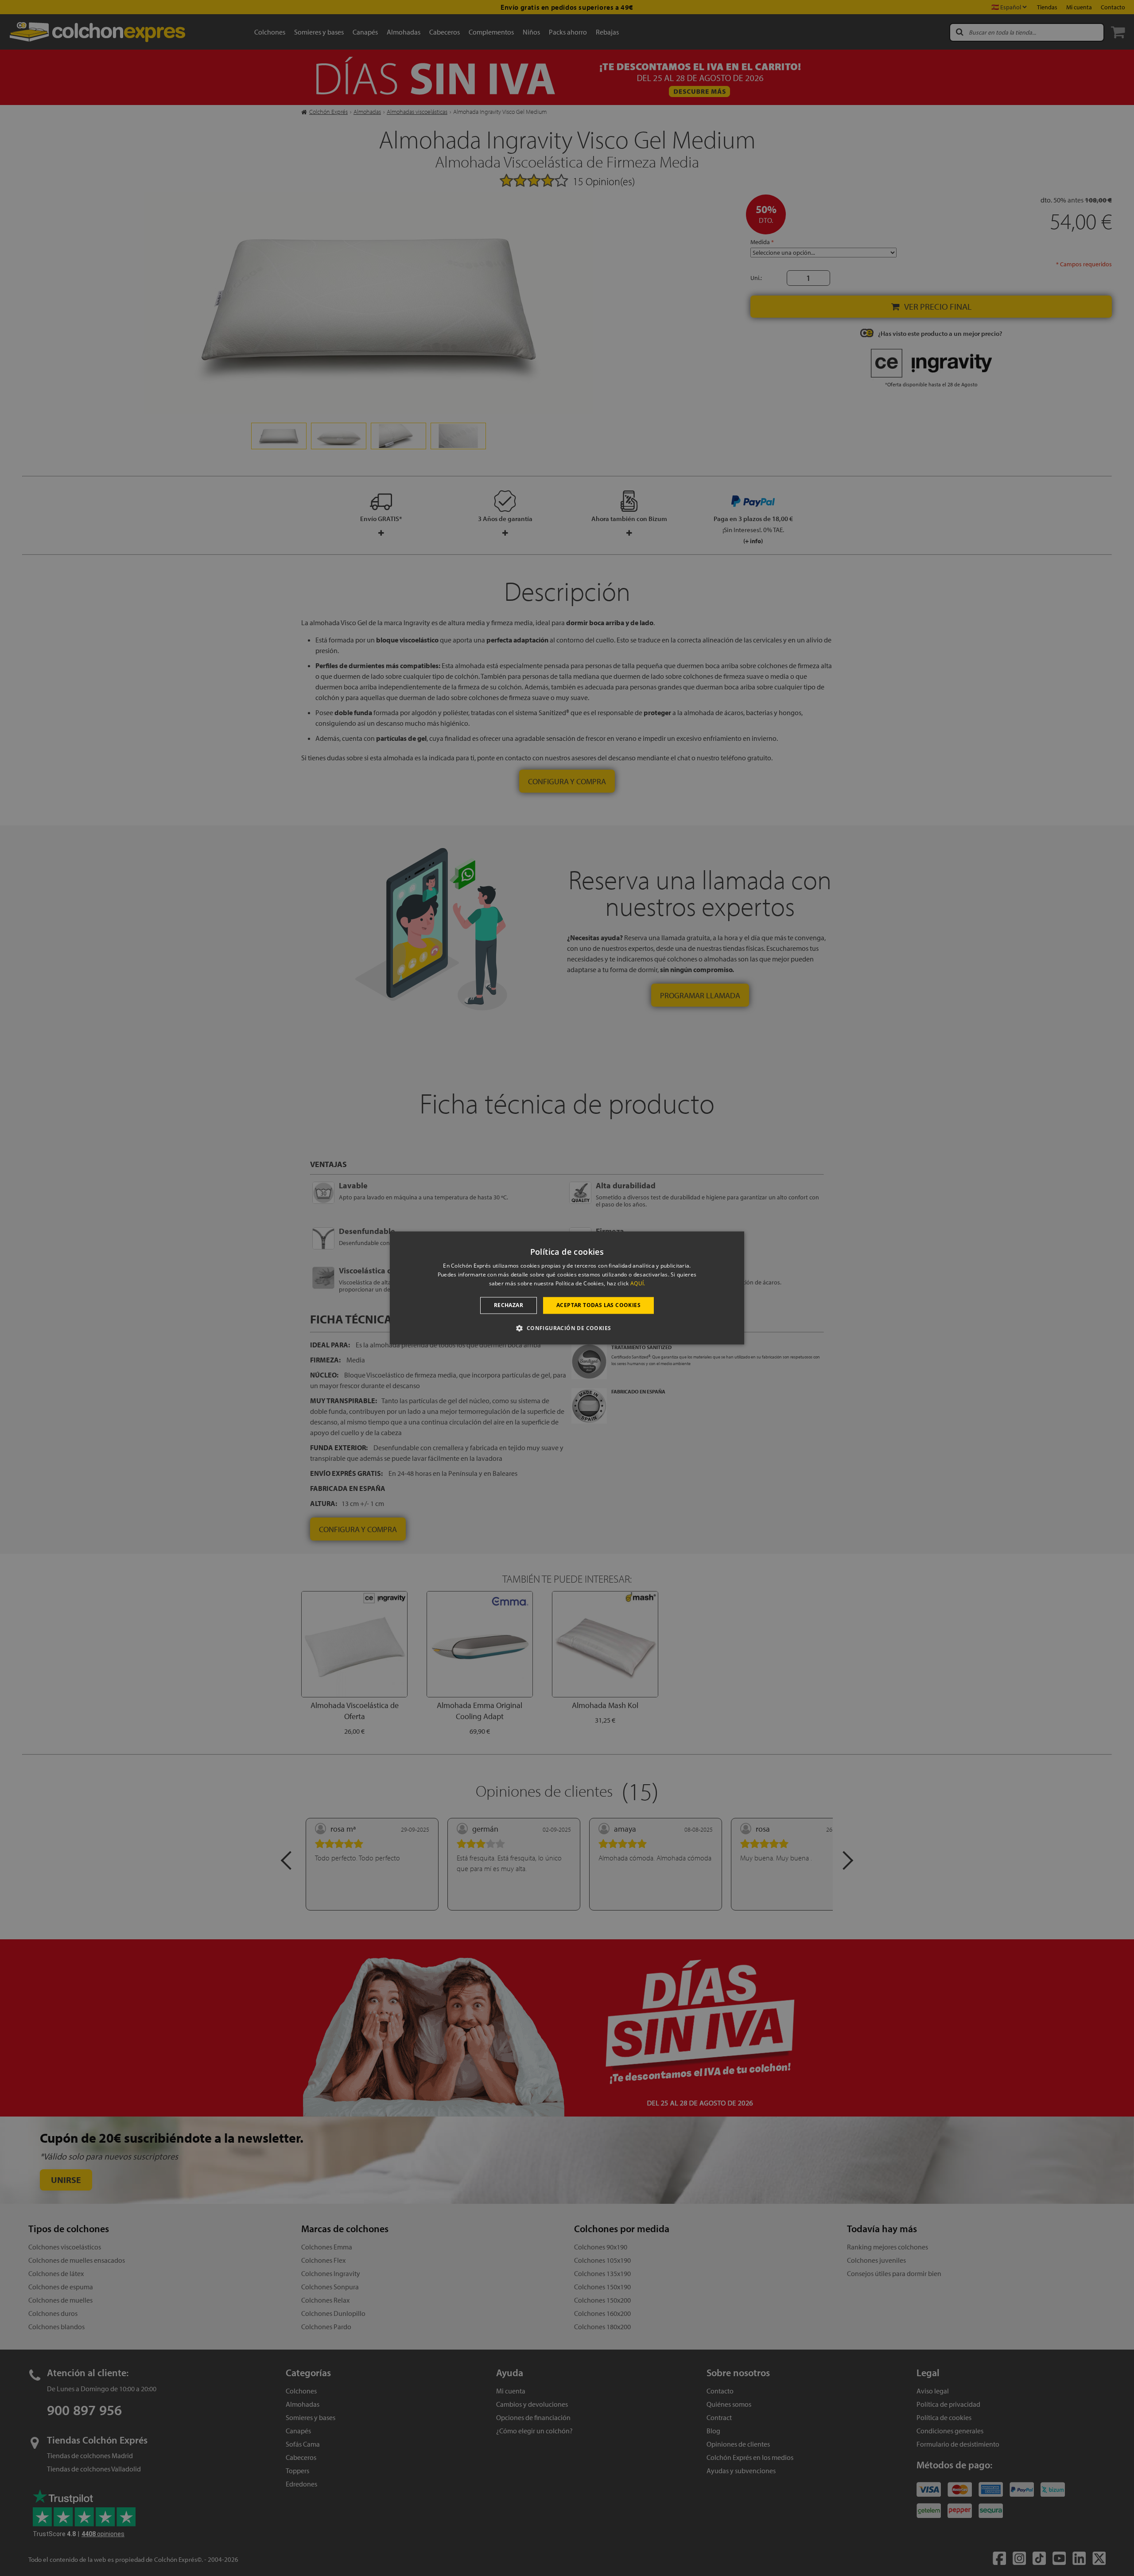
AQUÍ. (638, 1283)
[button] (567, 1328)
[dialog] (567, 1288)
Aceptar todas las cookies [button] (598, 1305)
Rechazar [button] (509, 1305)
